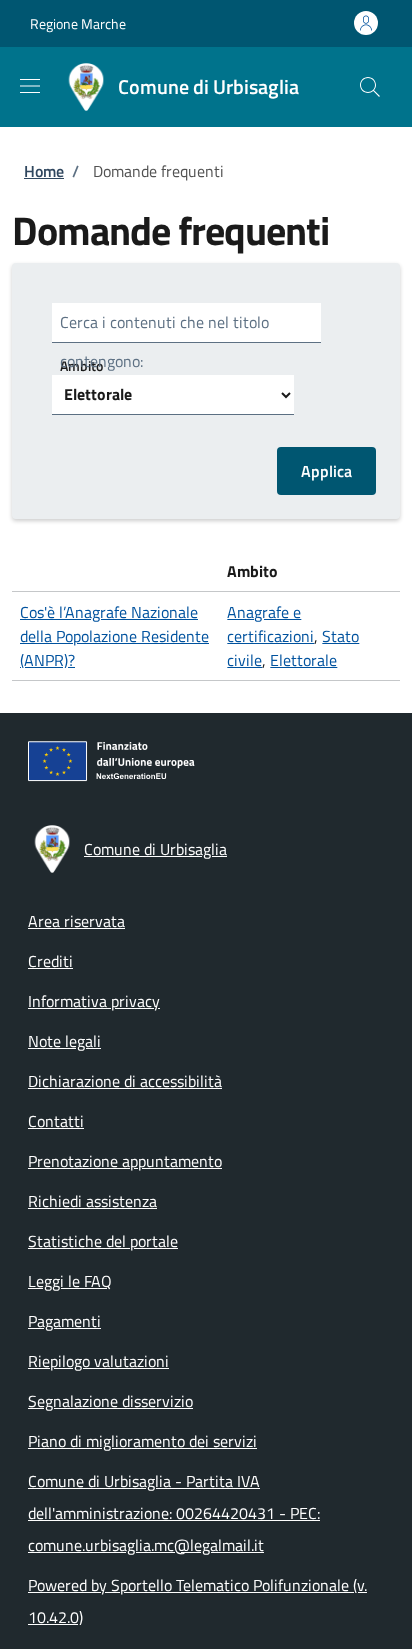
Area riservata (76, 921)
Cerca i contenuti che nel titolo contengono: (164, 341)
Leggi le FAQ (70, 1281)
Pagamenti (64, 1321)
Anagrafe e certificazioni (270, 624)
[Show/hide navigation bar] (30, 86)
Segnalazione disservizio (110, 1401)
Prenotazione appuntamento (125, 1161)
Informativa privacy (94, 1001)
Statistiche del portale (103, 1241)
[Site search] (370, 87)
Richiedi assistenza (92, 1201)
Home (44, 171)
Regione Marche (78, 23)
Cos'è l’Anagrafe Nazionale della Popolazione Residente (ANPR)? (114, 636)
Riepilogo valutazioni (98, 1361)
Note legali (64, 1041)
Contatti (56, 1121)
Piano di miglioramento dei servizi (142, 1441)
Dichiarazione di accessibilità (125, 1081)
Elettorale (303, 660)
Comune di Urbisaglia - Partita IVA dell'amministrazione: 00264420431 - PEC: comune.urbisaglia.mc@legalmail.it (174, 1513)
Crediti (50, 961)
